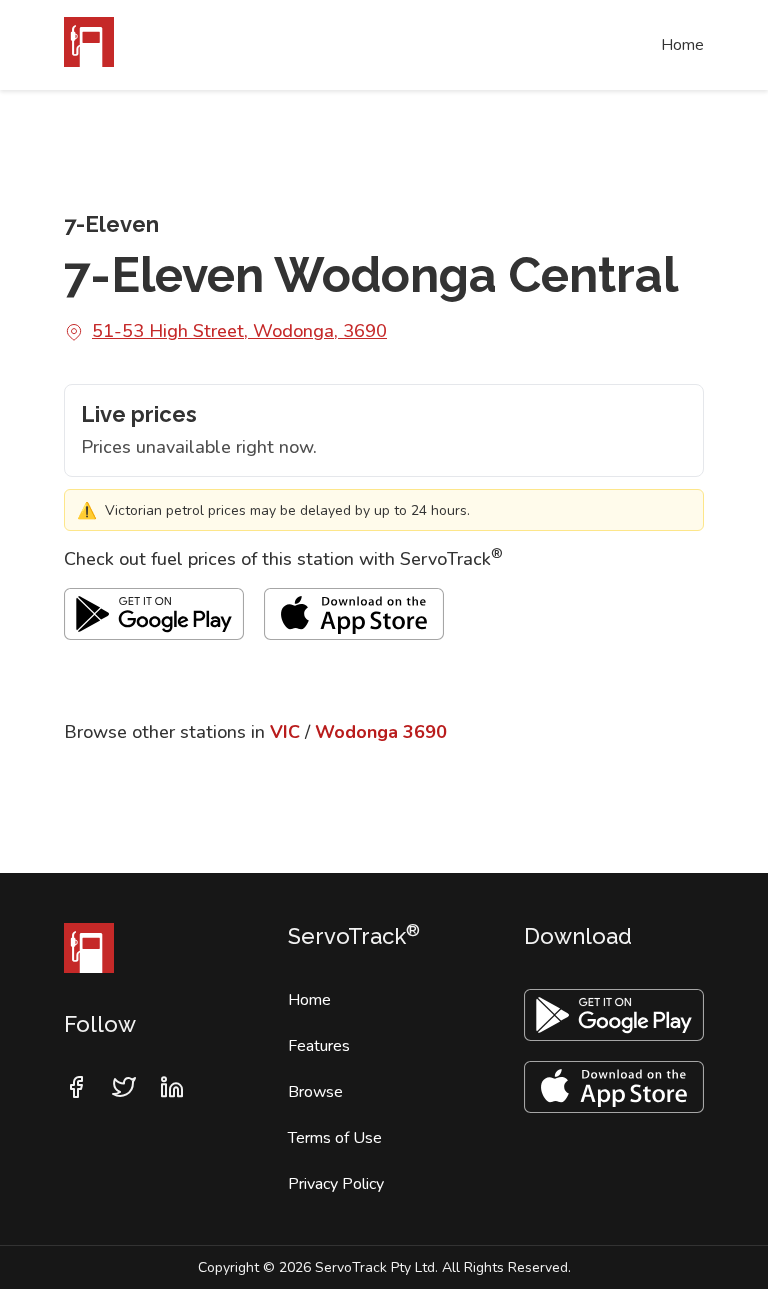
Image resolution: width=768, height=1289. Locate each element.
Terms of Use (335, 1138)
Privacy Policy (336, 1184)
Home (682, 45)
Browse (315, 1092)
